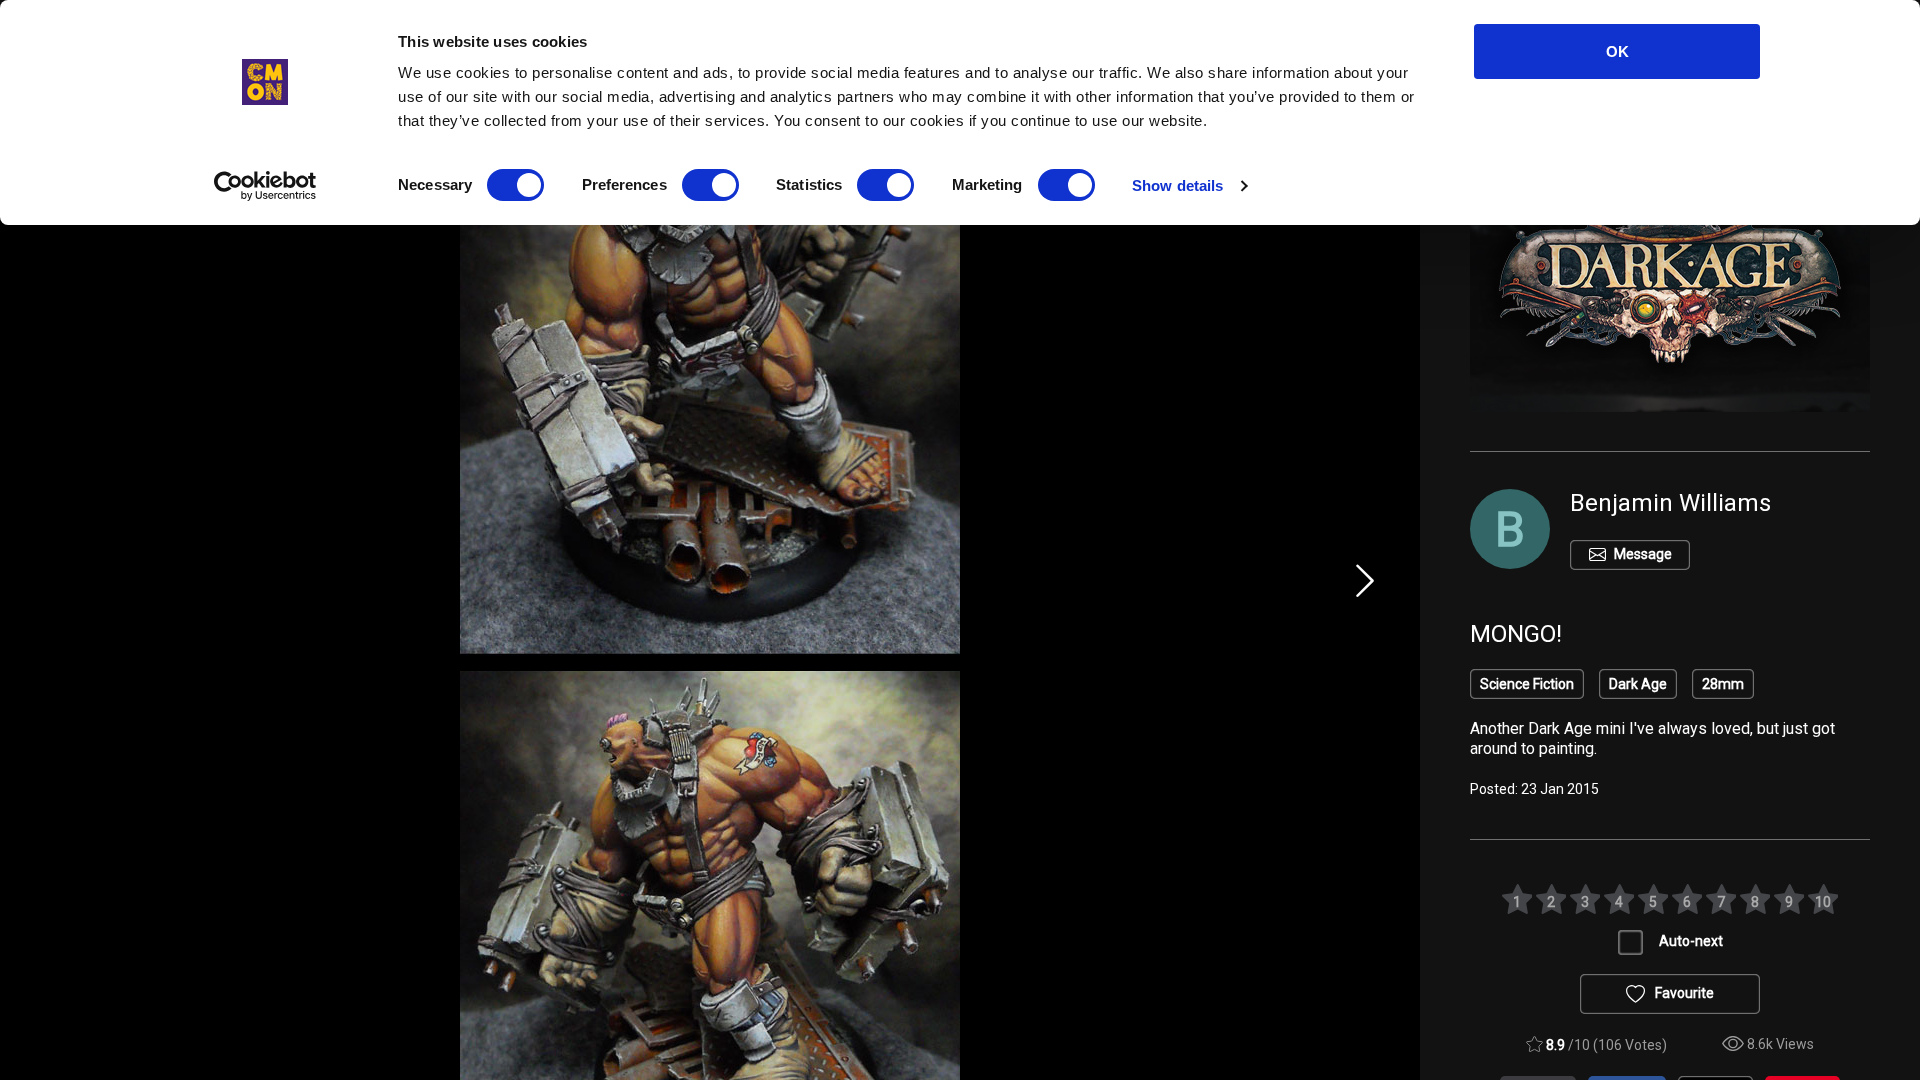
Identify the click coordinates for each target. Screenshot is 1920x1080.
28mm (1723, 684)
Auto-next (1691, 941)
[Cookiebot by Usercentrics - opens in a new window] (265, 186)
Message (1643, 554)
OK (1617, 51)
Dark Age (1638, 684)
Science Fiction (1527, 684)
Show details (1177, 185)
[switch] (710, 185)
